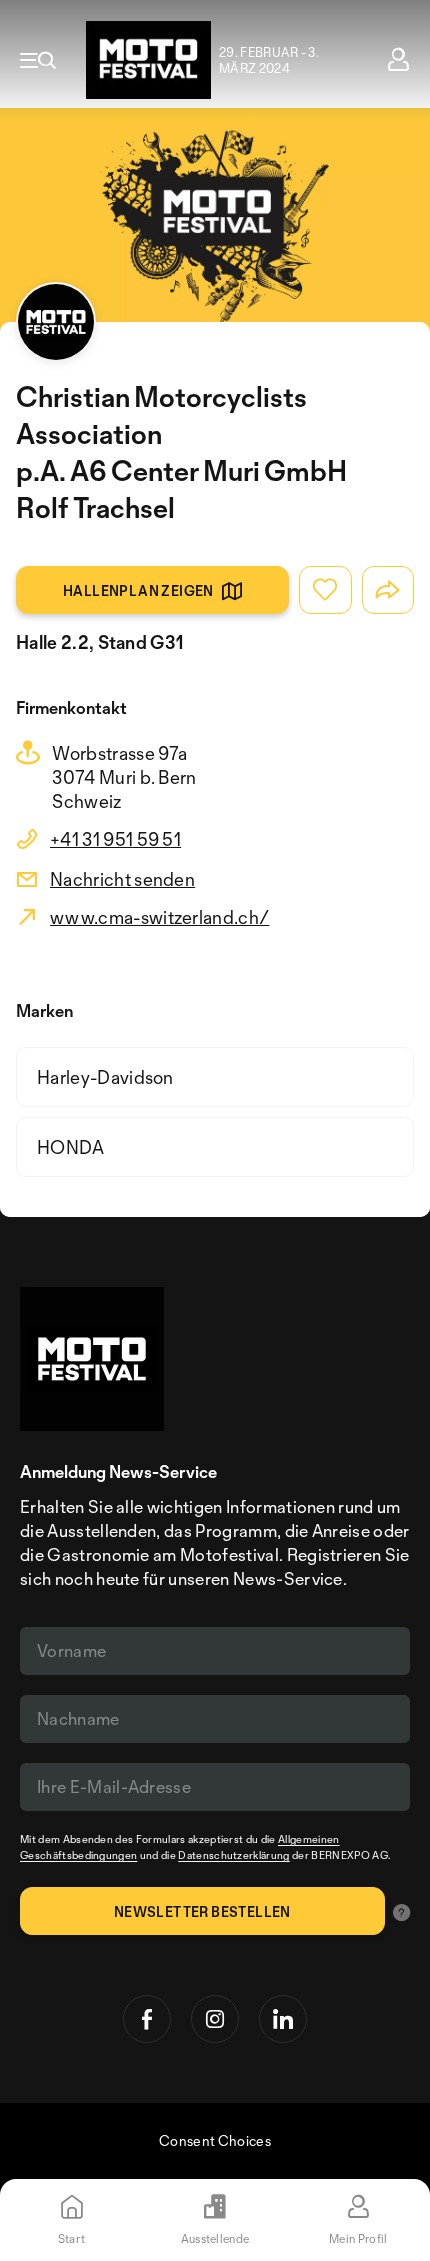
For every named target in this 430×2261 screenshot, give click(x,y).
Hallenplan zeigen (138, 590)
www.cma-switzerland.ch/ (159, 917)
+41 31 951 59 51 (115, 839)
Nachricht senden (122, 879)
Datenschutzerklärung (233, 1855)
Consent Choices (215, 2140)
